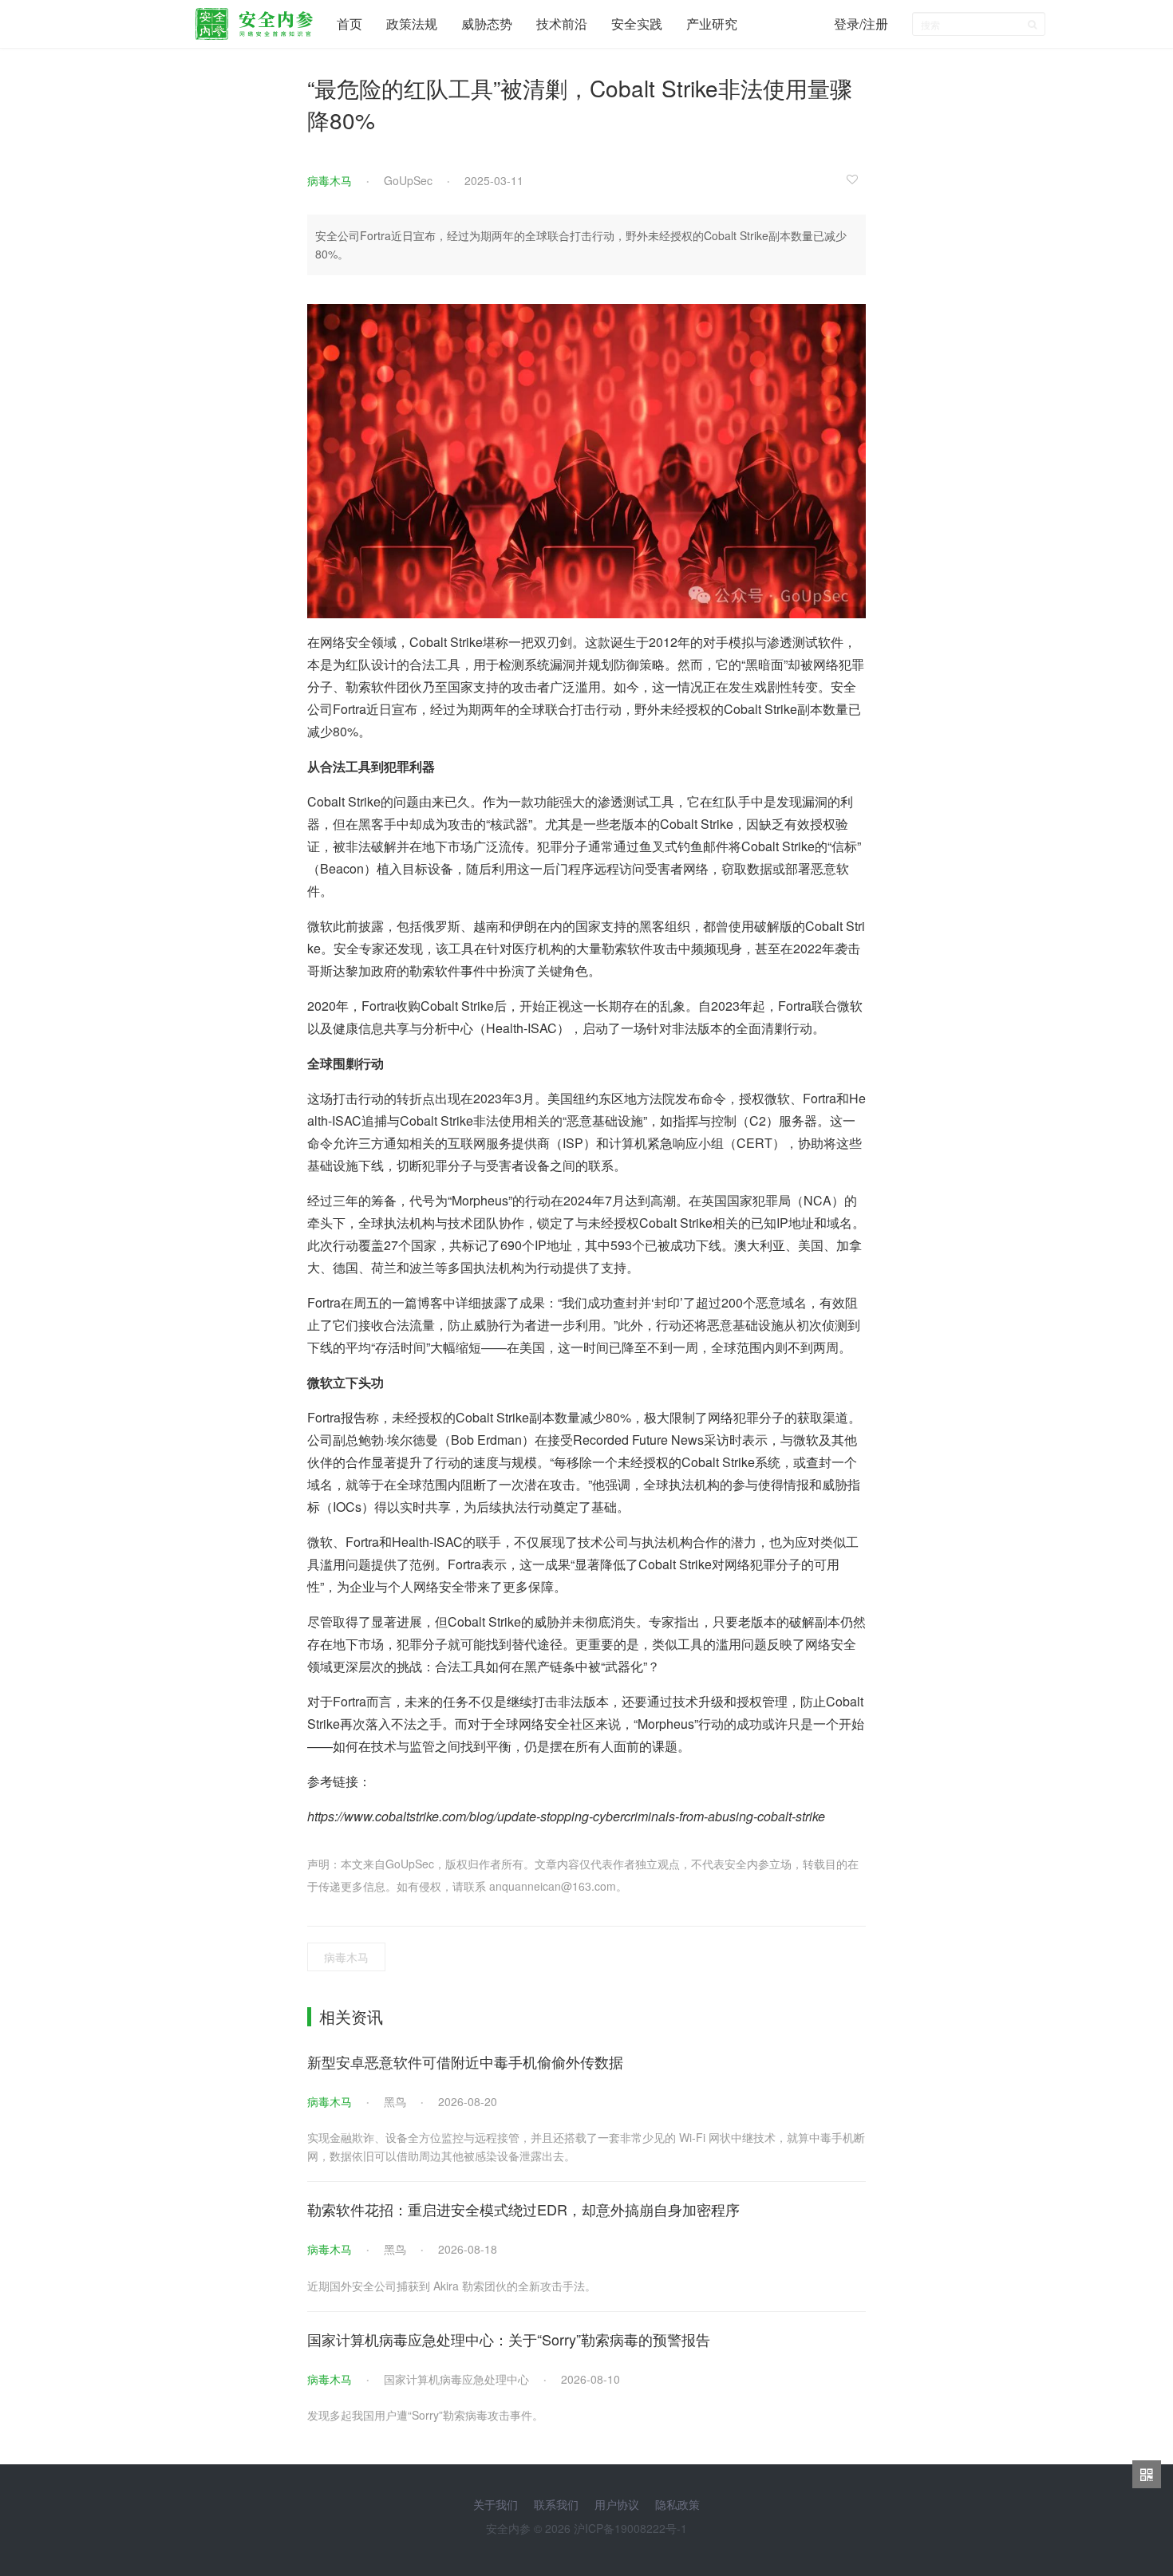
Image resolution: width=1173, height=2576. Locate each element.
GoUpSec (408, 180)
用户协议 (617, 2504)
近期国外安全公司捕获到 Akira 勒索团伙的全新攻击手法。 (452, 2286)
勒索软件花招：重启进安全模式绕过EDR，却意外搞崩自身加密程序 (523, 2209)
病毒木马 (330, 180)
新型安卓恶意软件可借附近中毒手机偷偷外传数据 (465, 2061)
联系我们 (556, 2504)
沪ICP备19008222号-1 (630, 2528)
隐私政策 (677, 2504)
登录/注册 (861, 24)
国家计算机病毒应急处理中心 (456, 2379)
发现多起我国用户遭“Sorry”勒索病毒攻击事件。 (425, 2415)
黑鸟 (395, 2101)
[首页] (254, 20)
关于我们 (496, 2504)
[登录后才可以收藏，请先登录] (856, 179)
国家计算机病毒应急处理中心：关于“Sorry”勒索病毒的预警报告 (509, 2339)
